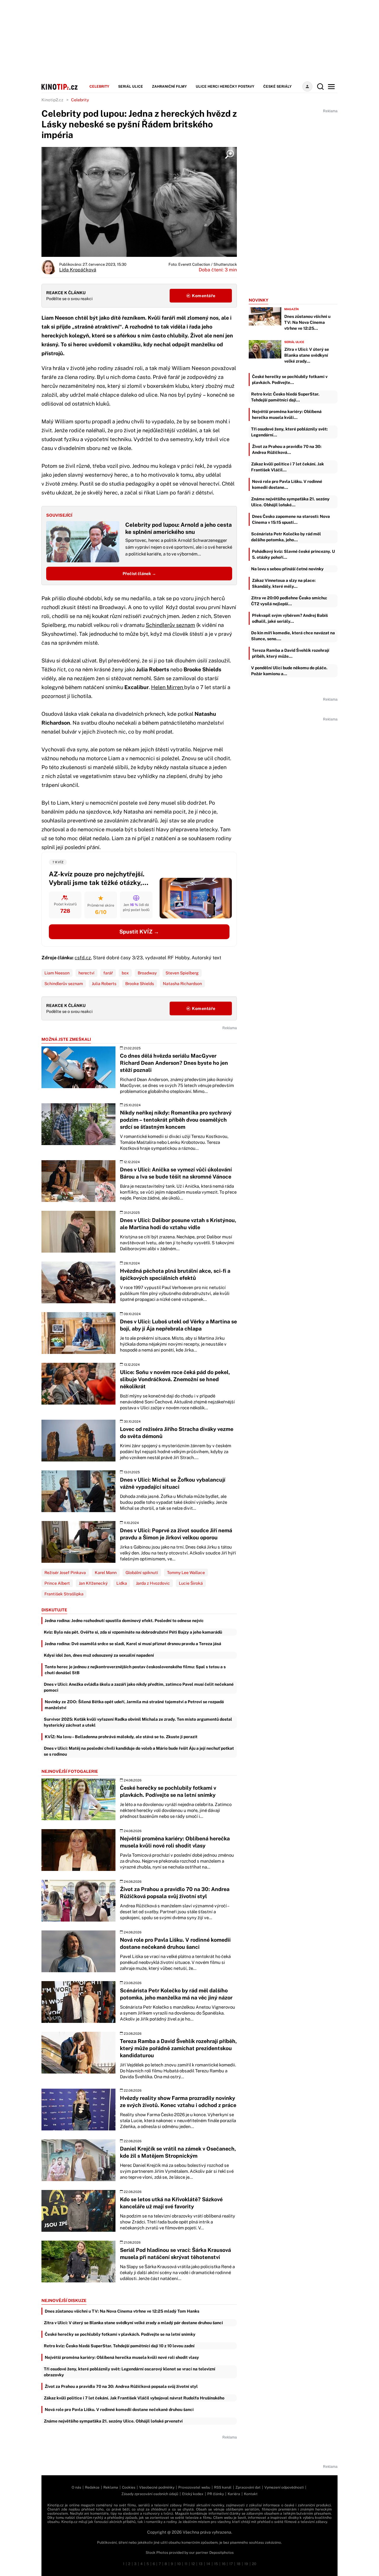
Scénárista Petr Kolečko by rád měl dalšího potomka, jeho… (286, 537)
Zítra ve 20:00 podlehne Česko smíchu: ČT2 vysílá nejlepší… (289, 601)
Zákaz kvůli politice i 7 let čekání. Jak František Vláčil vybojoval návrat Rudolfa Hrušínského (134, 2398)
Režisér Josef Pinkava (65, 1573)
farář (108, 973)
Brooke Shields (140, 984)
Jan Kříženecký (93, 1583)
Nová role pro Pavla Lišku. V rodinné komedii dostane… (287, 484)
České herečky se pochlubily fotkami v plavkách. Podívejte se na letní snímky (120, 2334)
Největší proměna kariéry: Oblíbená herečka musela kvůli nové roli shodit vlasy (122, 2357)
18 (239, 2564)
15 (216, 2564)
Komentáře (203, 296)
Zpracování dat (248, 2487)
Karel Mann (106, 1573)
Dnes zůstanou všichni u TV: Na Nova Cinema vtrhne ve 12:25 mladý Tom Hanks (122, 2311)
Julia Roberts (104, 984)
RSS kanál (223, 2487)
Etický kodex (193, 2494)
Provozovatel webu (194, 2487)
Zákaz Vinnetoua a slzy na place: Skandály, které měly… (284, 583)
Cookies (129, 2487)
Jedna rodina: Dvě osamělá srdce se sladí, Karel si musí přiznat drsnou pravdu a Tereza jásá (133, 1644)
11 (186, 2564)
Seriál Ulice (131, 87)
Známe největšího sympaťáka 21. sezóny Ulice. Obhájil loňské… (290, 502)
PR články (216, 2494)
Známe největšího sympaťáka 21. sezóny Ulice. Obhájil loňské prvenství (113, 2421)
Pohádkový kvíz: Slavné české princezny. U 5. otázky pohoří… (293, 554)
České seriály (277, 87)
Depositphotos (221, 2553)
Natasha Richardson (182, 984)
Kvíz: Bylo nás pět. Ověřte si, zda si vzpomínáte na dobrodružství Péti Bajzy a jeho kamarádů (133, 1632)
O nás (76, 2487)
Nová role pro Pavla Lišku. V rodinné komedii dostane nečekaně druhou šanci (119, 2410)
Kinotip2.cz (52, 100)
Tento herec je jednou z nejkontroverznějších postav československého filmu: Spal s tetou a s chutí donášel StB (135, 1670)
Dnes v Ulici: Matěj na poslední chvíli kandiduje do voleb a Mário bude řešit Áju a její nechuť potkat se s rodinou (139, 1751)
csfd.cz (83, 958)
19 (246, 2564)
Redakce (92, 2487)
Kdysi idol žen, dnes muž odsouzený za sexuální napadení (99, 1655)
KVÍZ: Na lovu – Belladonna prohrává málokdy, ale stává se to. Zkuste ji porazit (121, 1737)
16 (224, 2564)
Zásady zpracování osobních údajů (150, 2494)
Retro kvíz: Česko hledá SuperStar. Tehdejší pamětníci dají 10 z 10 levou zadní (119, 2346)
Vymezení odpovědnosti (284, 2487)
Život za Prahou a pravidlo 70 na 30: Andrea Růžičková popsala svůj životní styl (121, 2386)
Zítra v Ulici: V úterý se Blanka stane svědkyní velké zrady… (307, 355)
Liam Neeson (57, 973)
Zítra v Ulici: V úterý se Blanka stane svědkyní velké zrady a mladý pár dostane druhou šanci (133, 2323)
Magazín (292, 309)
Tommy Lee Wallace (186, 1573)
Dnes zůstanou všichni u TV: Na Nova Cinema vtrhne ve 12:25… (307, 322)
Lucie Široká (191, 1583)
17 (231, 2564)
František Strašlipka (64, 1594)
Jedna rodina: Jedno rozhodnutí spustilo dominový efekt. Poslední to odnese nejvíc (124, 1621)
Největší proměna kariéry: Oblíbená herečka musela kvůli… (287, 414)
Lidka (122, 1583)
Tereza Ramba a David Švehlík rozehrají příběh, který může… (291, 653)
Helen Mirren (168, 687)
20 (254, 2564)
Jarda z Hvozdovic (153, 1583)
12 (193, 2564)
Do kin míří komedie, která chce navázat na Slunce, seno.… (293, 636)
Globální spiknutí (142, 1573)
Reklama (111, 2487)
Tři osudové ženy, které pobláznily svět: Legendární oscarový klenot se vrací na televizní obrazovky (130, 2372)
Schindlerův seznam (170, 625)
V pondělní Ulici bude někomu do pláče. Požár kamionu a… (289, 671)
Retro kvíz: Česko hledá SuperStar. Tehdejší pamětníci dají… (285, 397)
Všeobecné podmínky (157, 2487)
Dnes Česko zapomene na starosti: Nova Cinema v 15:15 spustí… (291, 519)
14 (208, 2564)
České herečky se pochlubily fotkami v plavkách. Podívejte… (290, 380)
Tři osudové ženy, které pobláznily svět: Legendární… (289, 432)
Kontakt (251, 2494)
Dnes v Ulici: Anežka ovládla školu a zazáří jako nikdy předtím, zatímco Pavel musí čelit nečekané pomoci (139, 1687)
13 (201, 2564)
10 (179, 2564)
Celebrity (99, 87)
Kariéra (234, 2494)
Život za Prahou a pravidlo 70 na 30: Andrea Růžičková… (287, 449)
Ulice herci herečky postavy (225, 87)
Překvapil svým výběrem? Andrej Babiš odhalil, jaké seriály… (290, 618)
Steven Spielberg (182, 973)
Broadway (147, 973)
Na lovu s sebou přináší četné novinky (287, 569)
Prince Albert (57, 1583)
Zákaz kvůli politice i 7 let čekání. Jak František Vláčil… (288, 467)
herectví (86, 973)
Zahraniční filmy (169, 87)
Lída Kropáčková (78, 270)
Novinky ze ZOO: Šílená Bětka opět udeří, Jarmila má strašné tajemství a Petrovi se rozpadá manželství (134, 1705)
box (125, 973)
